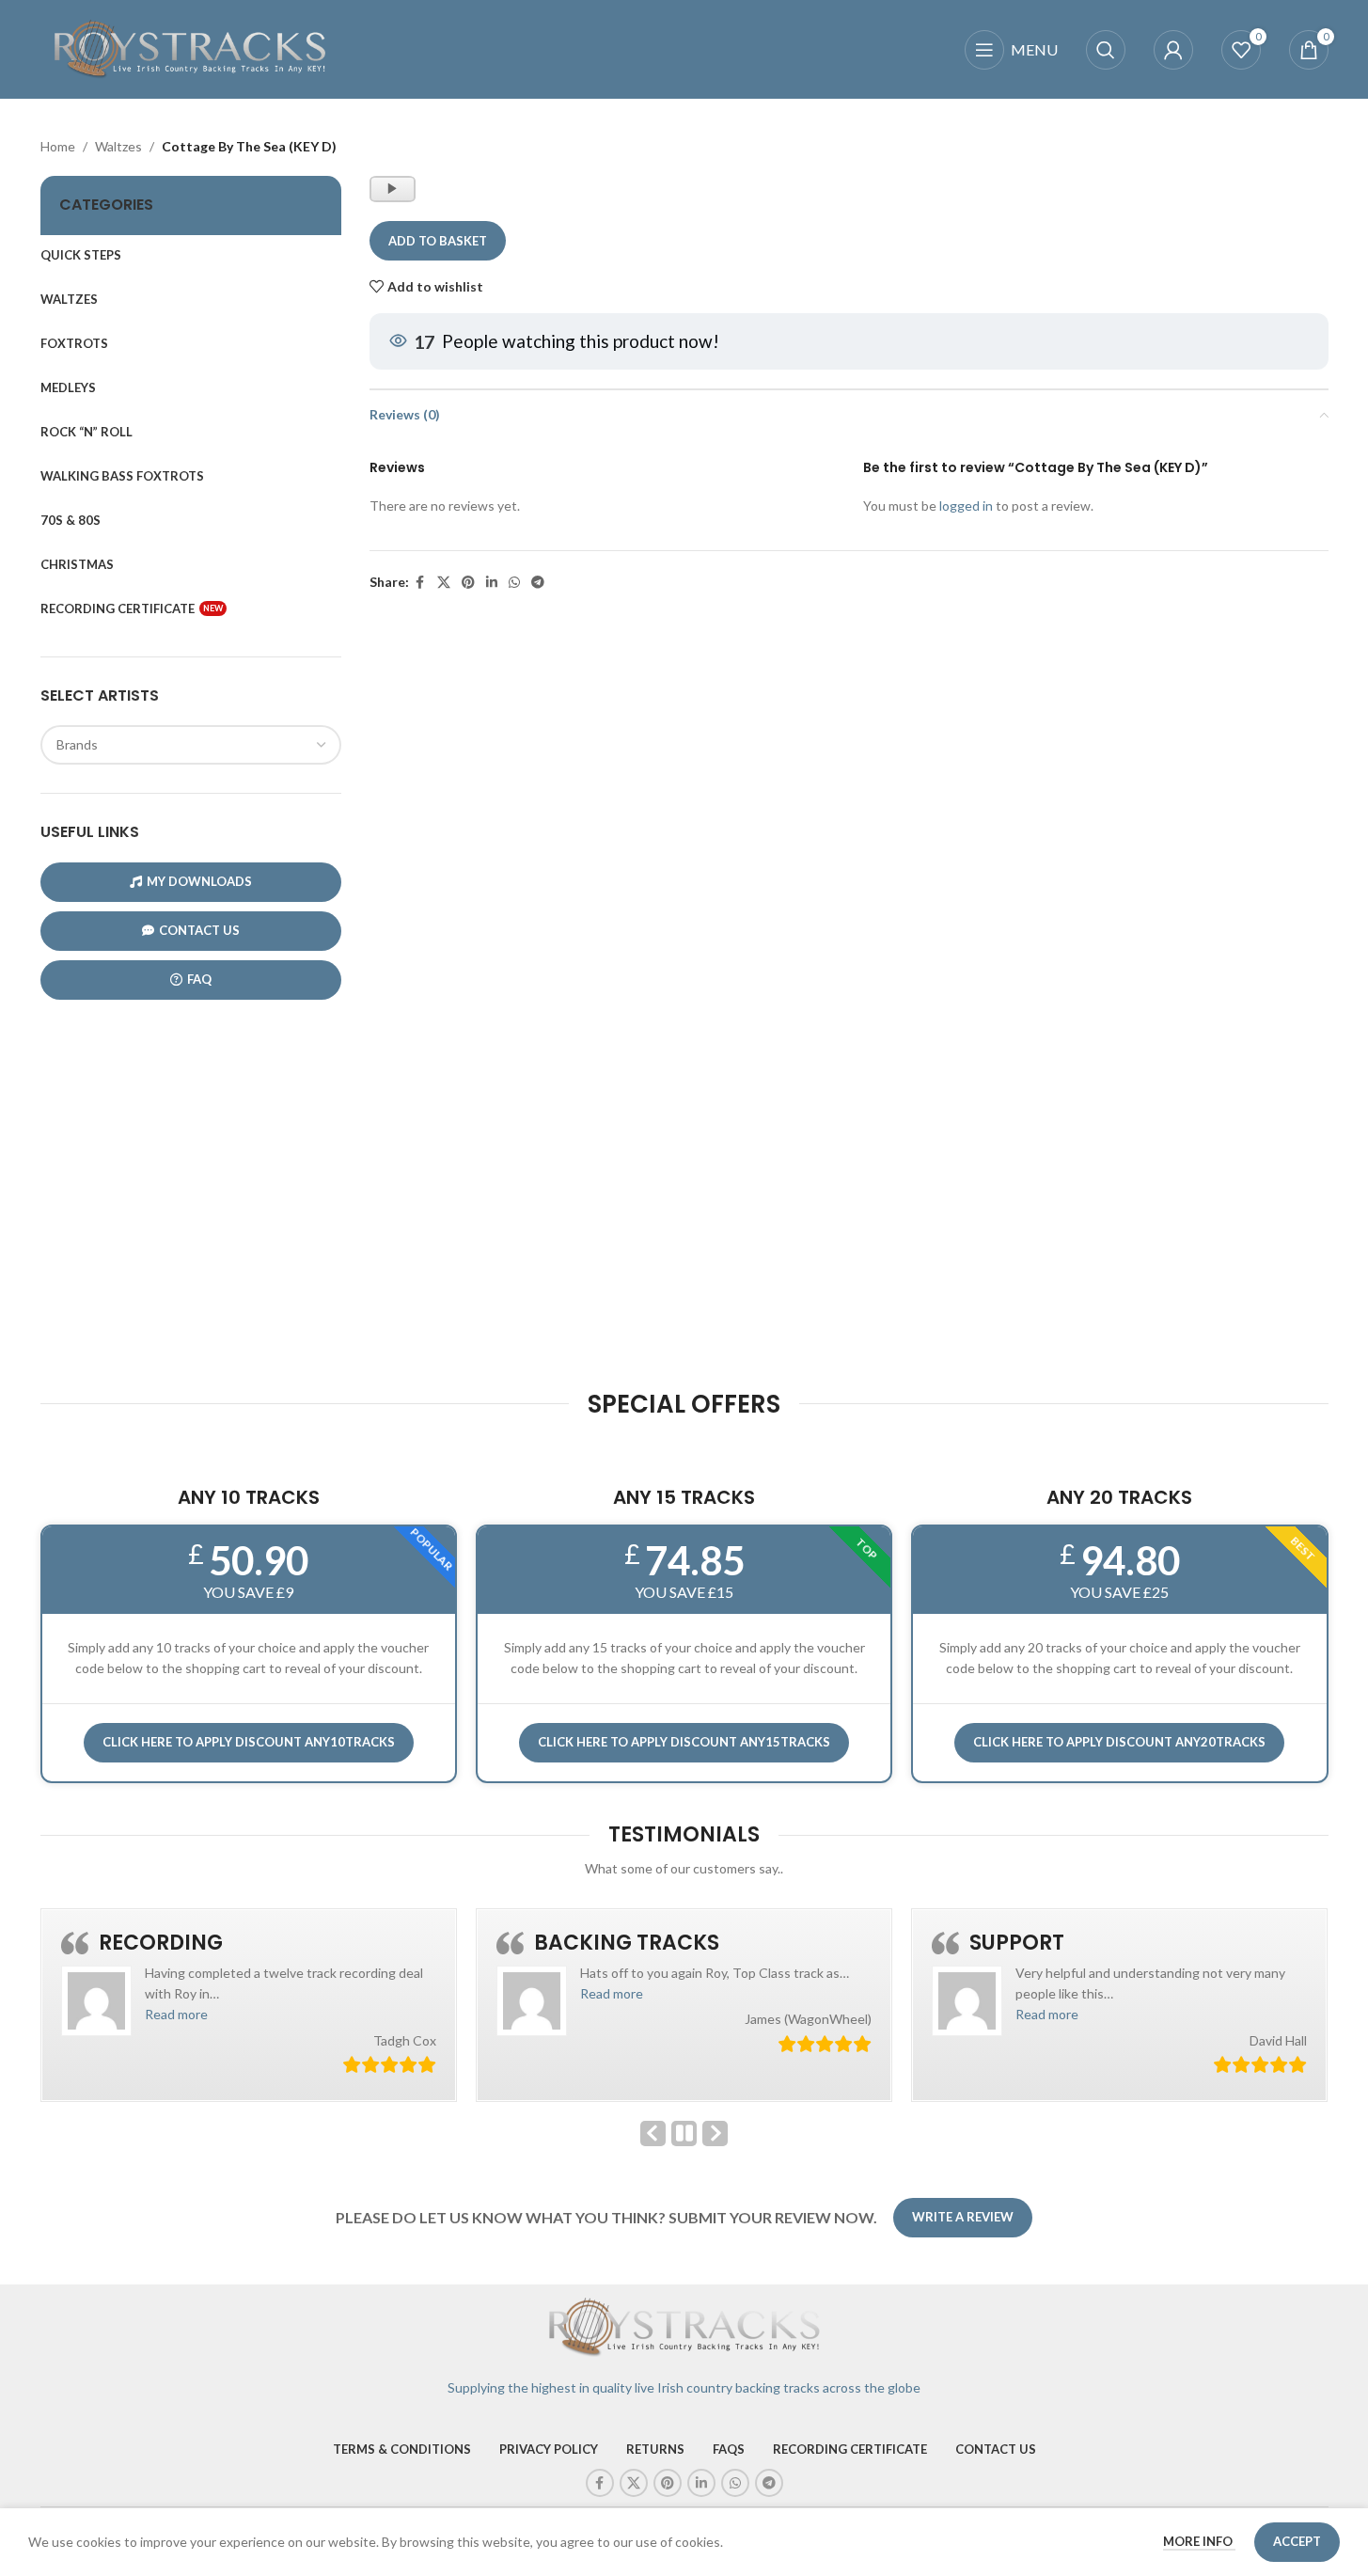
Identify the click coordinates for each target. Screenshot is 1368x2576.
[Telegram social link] (538, 583)
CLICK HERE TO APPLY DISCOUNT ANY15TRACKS (684, 1742)
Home (58, 146)
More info (1199, 2541)
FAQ (199, 979)
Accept (1297, 2541)
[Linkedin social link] (492, 583)
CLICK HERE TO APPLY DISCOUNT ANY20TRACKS (1119, 1742)
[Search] (1106, 50)
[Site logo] (191, 47)
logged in (966, 506)
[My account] (1173, 50)
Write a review (963, 2217)
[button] (176, 2014)
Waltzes (118, 146)
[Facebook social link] (420, 583)
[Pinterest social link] (468, 583)
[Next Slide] (715, 2133)
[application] (393, 189)
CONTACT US (199, 930)
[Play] (394, 198)
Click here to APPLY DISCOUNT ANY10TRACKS (249, 1742)
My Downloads (199, 881)
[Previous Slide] (653, 2133)
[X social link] (444, 583)
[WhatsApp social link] (514, 583)
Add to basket (438, 241)
